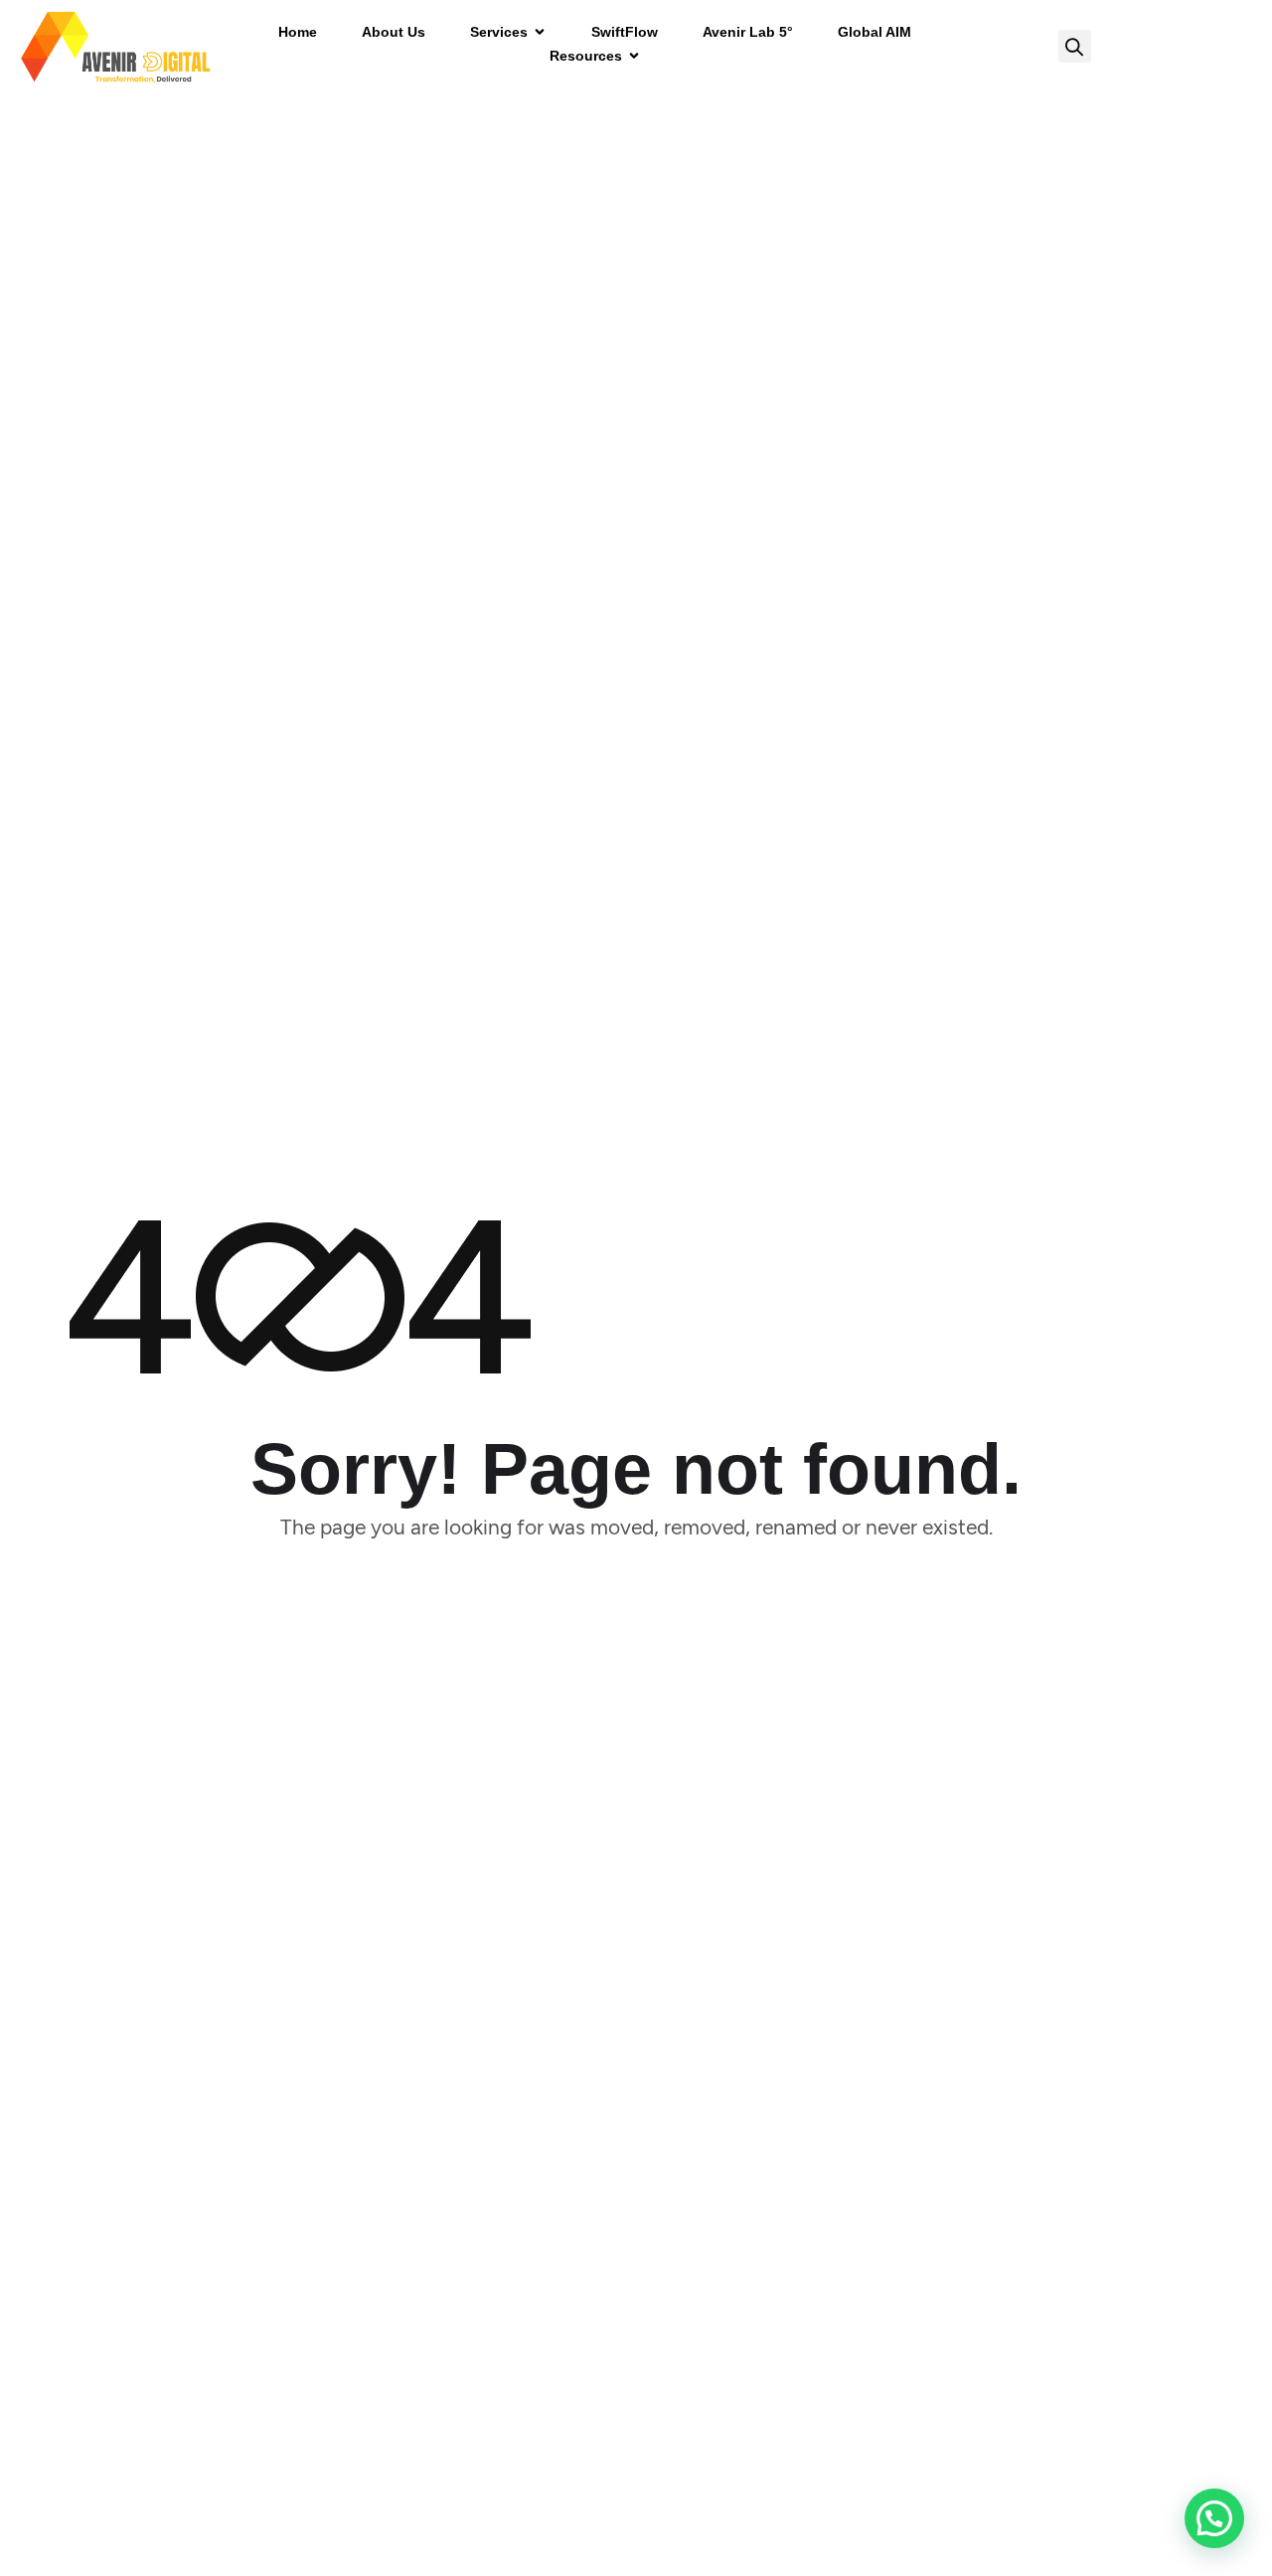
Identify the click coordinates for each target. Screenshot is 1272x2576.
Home (298, 32)
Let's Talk (1182, 46)
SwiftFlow (625, 32)
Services (499, 32)
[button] (1075, 46)
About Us (394, 32)
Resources (586, 56)
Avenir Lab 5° (748, 32)
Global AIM (874, 32)
